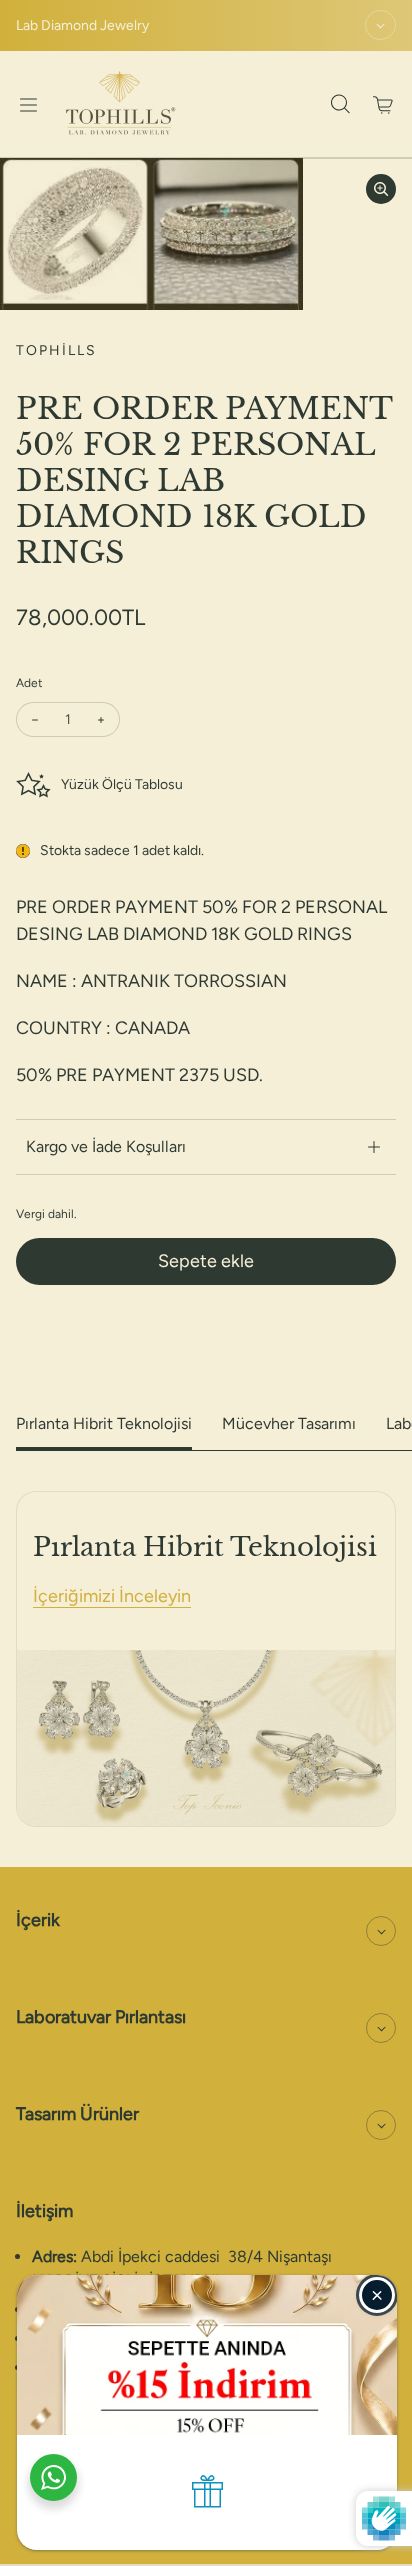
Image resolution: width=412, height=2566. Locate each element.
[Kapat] (377, 2295)
